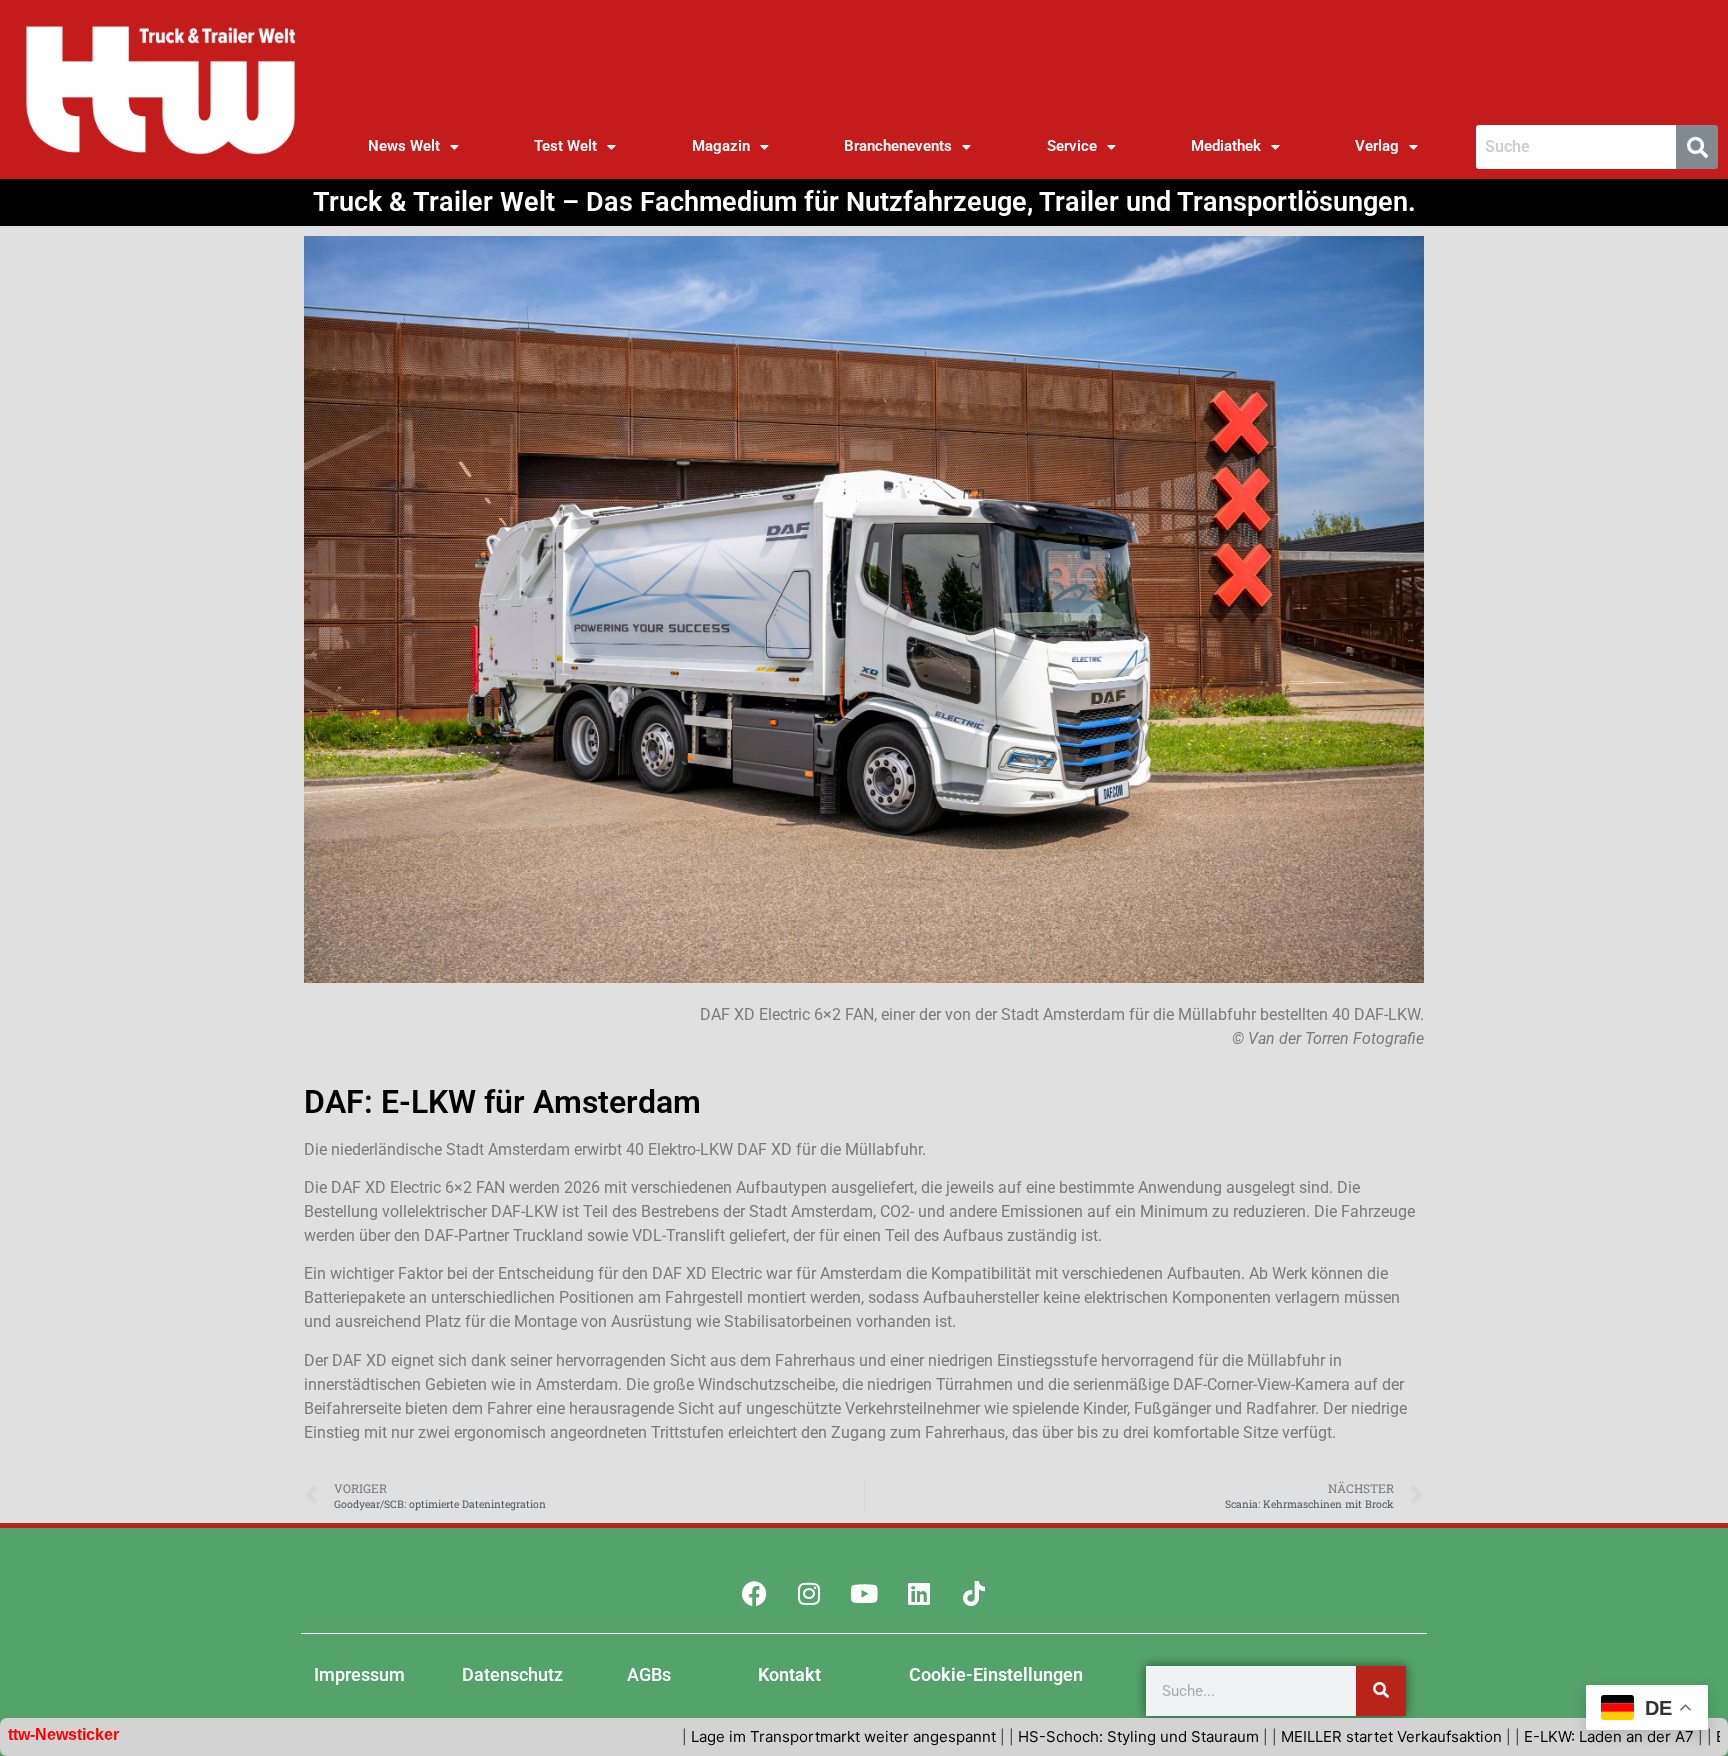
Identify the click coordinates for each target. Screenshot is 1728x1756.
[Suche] (1381, 1691)
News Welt (404, 146)
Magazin (721, 146)
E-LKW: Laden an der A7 (1511, 1736)
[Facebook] (754, 1594)
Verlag (1377, 146)
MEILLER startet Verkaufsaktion (1293, 1736)
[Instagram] (809, 1594)
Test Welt (565, 146)
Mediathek (1226, 146)
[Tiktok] (974, 1594)
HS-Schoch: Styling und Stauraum (1040, 1736)
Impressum (359, 1674)
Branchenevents (898, 146)
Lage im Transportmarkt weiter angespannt (745, 1736)
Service (1072, 146)
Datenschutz (512, 1674)
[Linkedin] (919, 1594)
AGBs (649, 1674)
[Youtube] (864, 1594)
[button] (413, 146)
